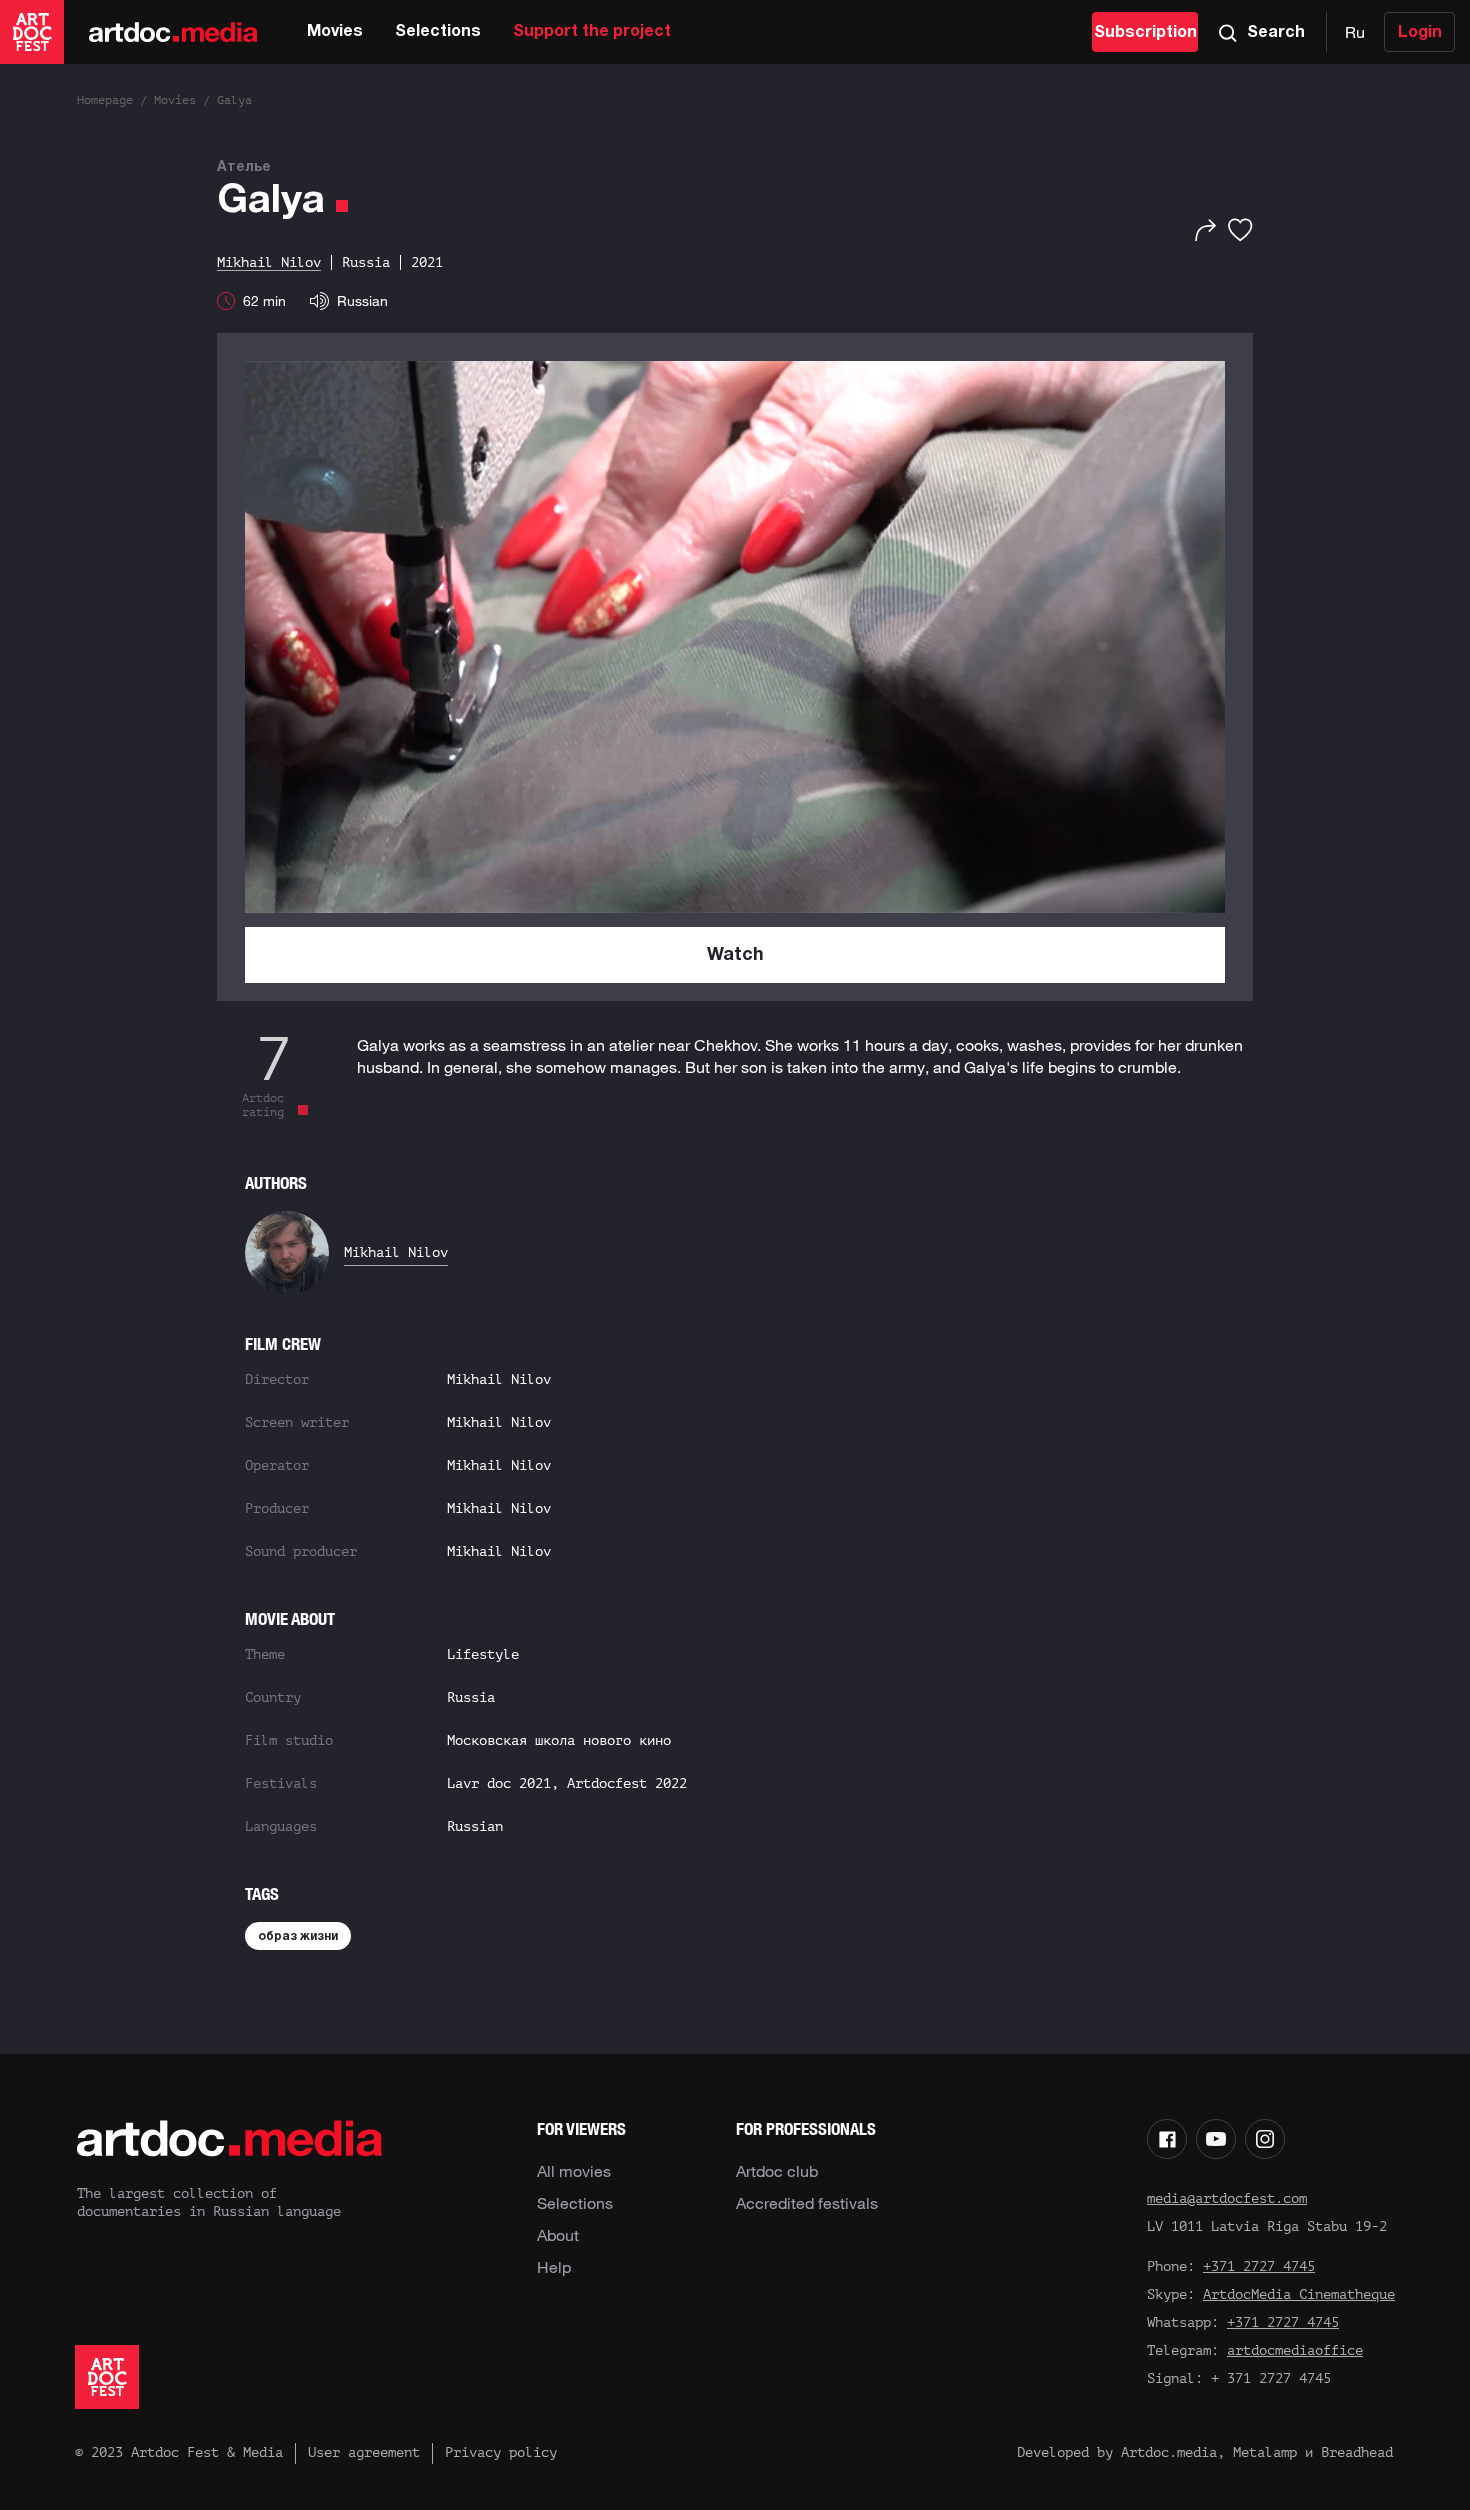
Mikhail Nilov (396, 1252)
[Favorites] (1240, 230)
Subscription (1145, 33)
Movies (335, 32)
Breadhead (1357, 2452)
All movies (574, 2171)
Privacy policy (501, 2452)
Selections (438, 32)
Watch (735, 955)
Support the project (592, 32)
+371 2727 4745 (1259, 2266)
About (558, 2235)
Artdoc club (777, 2171)
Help (554, 2267)
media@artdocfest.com (1227, 2198)
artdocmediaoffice (1295, 2350)
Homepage (105, 100)
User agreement (364, 2452)
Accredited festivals (807, 2203)
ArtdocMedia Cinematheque (1299, 2294)
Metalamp (1265, 2452)
